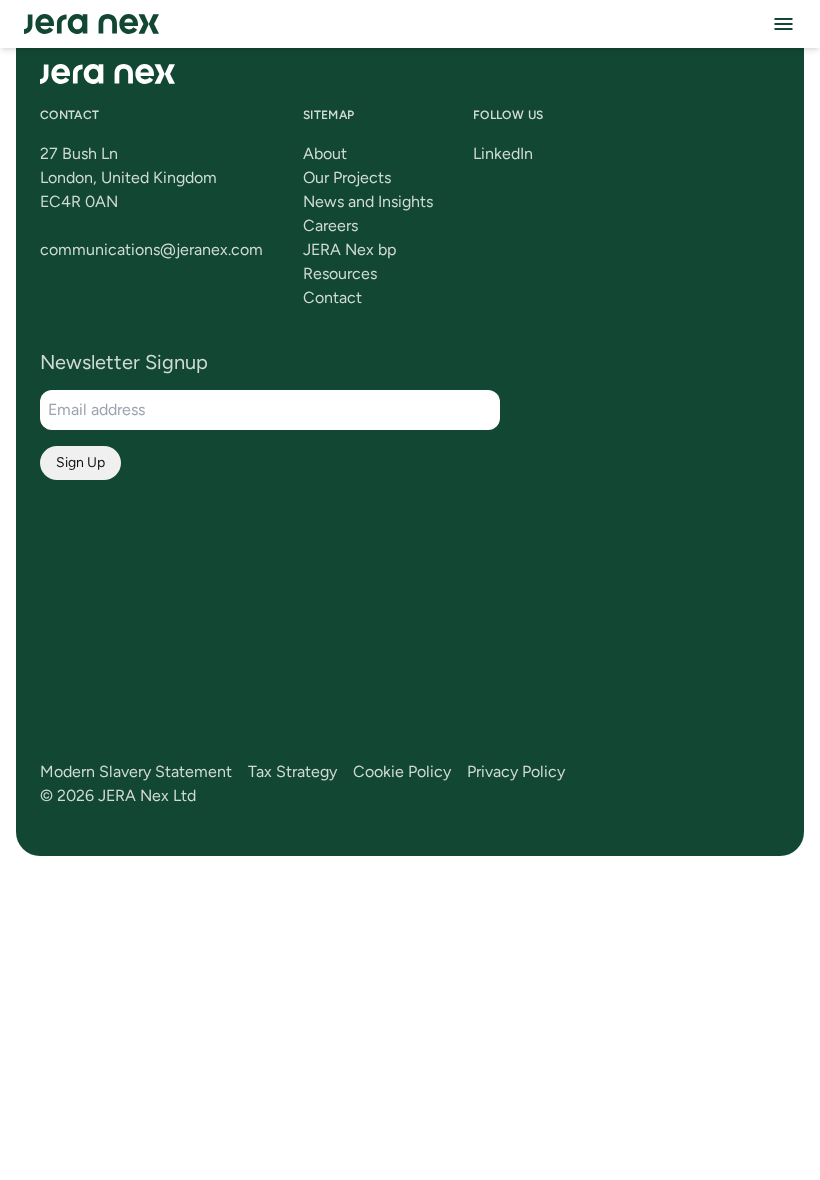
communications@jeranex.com (151, 249)
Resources (340, 273)
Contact (332, 297)
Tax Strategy (292, 771)
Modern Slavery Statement (136, 771)
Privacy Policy (516, 771)
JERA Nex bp (349, 249)
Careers (330, 225)
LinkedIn (503, 153)
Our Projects (347, 177)
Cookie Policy (402, 771)
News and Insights (368, 201)
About (325, 153)
